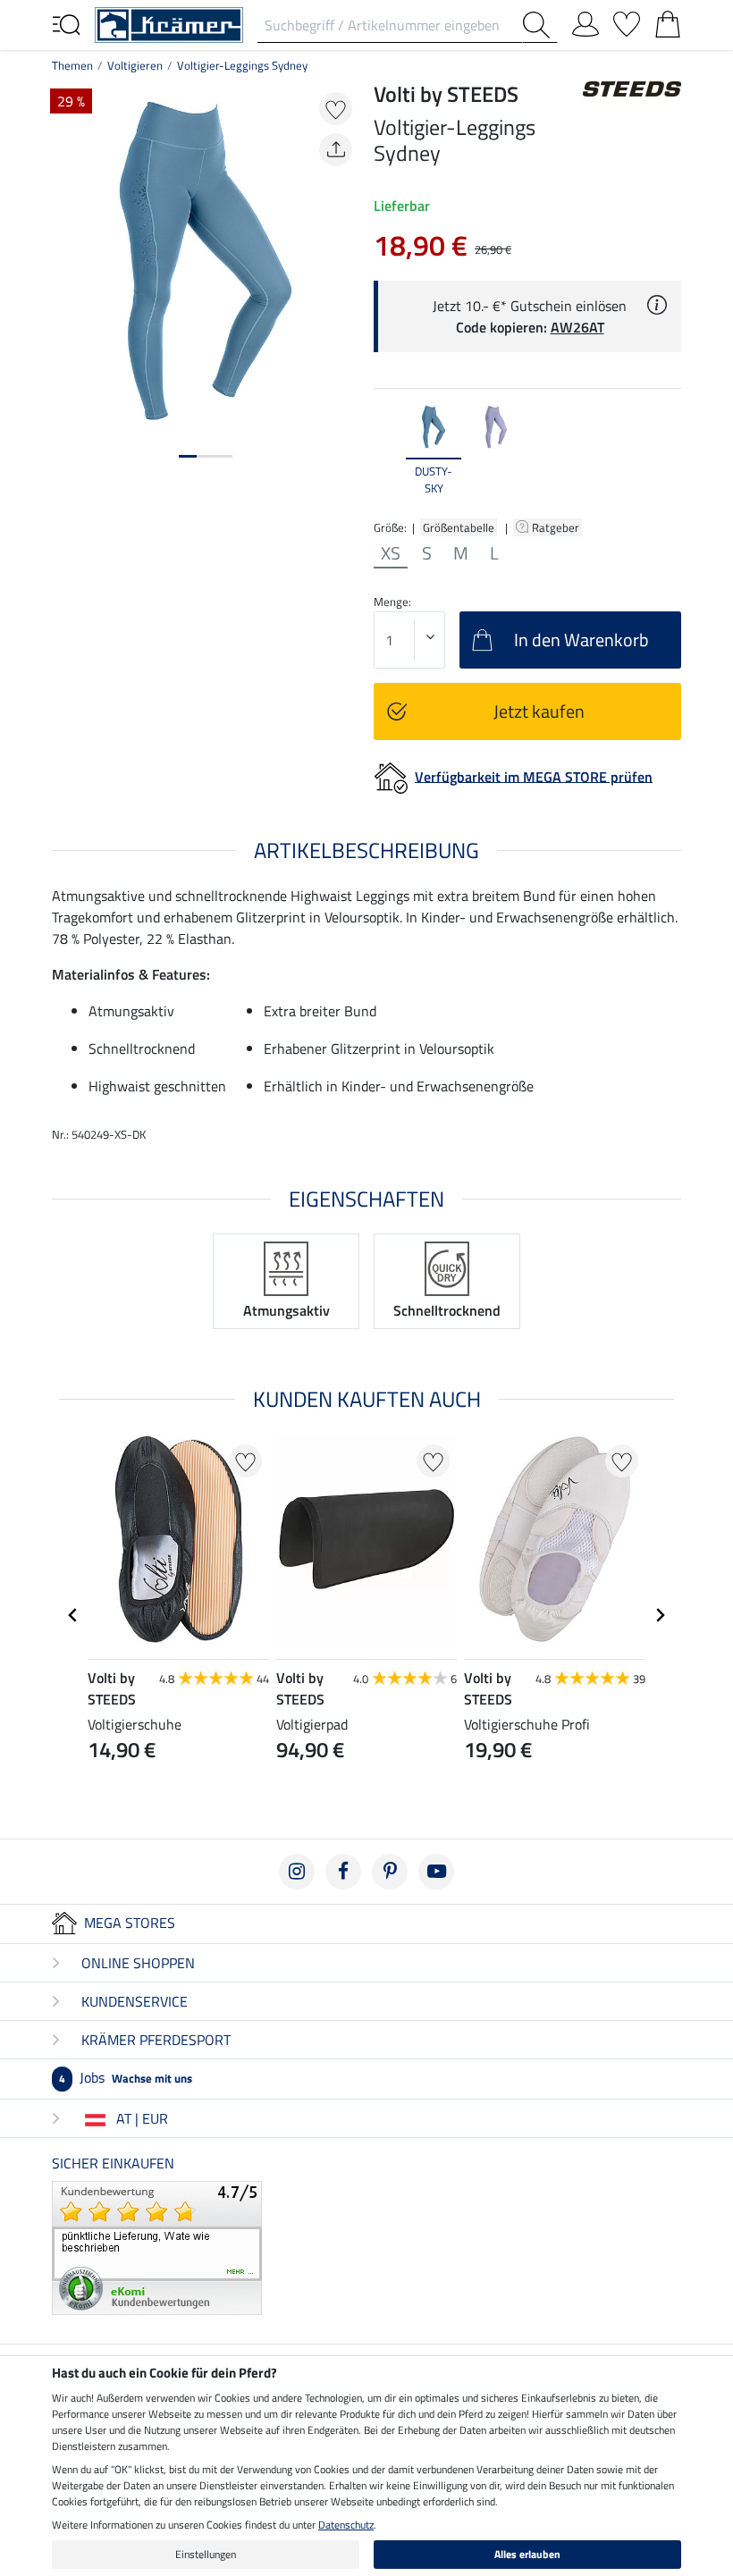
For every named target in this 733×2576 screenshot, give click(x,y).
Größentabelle (459, 527)
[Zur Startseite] (169, 23)
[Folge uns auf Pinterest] (390, 1872)
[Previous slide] (388, 450)
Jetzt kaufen (539, 711)
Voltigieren (135, 65)
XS (391, 553)
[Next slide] (667, 450)
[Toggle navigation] (66, 23)
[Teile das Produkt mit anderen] (336, 150)
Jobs (126, 2077)
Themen (72, 65)
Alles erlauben (527, 2554)
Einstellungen (206, 2554)
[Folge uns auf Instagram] (297, 1872)
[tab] (188, 456)
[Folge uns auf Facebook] (343, 1872)
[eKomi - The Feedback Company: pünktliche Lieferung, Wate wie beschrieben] (157, 2246)
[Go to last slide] (73, 1615)
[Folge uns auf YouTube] (436, 1872)
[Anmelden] (586, 21)
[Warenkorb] (668, 21)
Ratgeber (557, 527)
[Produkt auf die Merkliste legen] (336, 109)
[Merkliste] (627, 21)
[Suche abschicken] (540, 25)
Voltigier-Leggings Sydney (242, 65)
